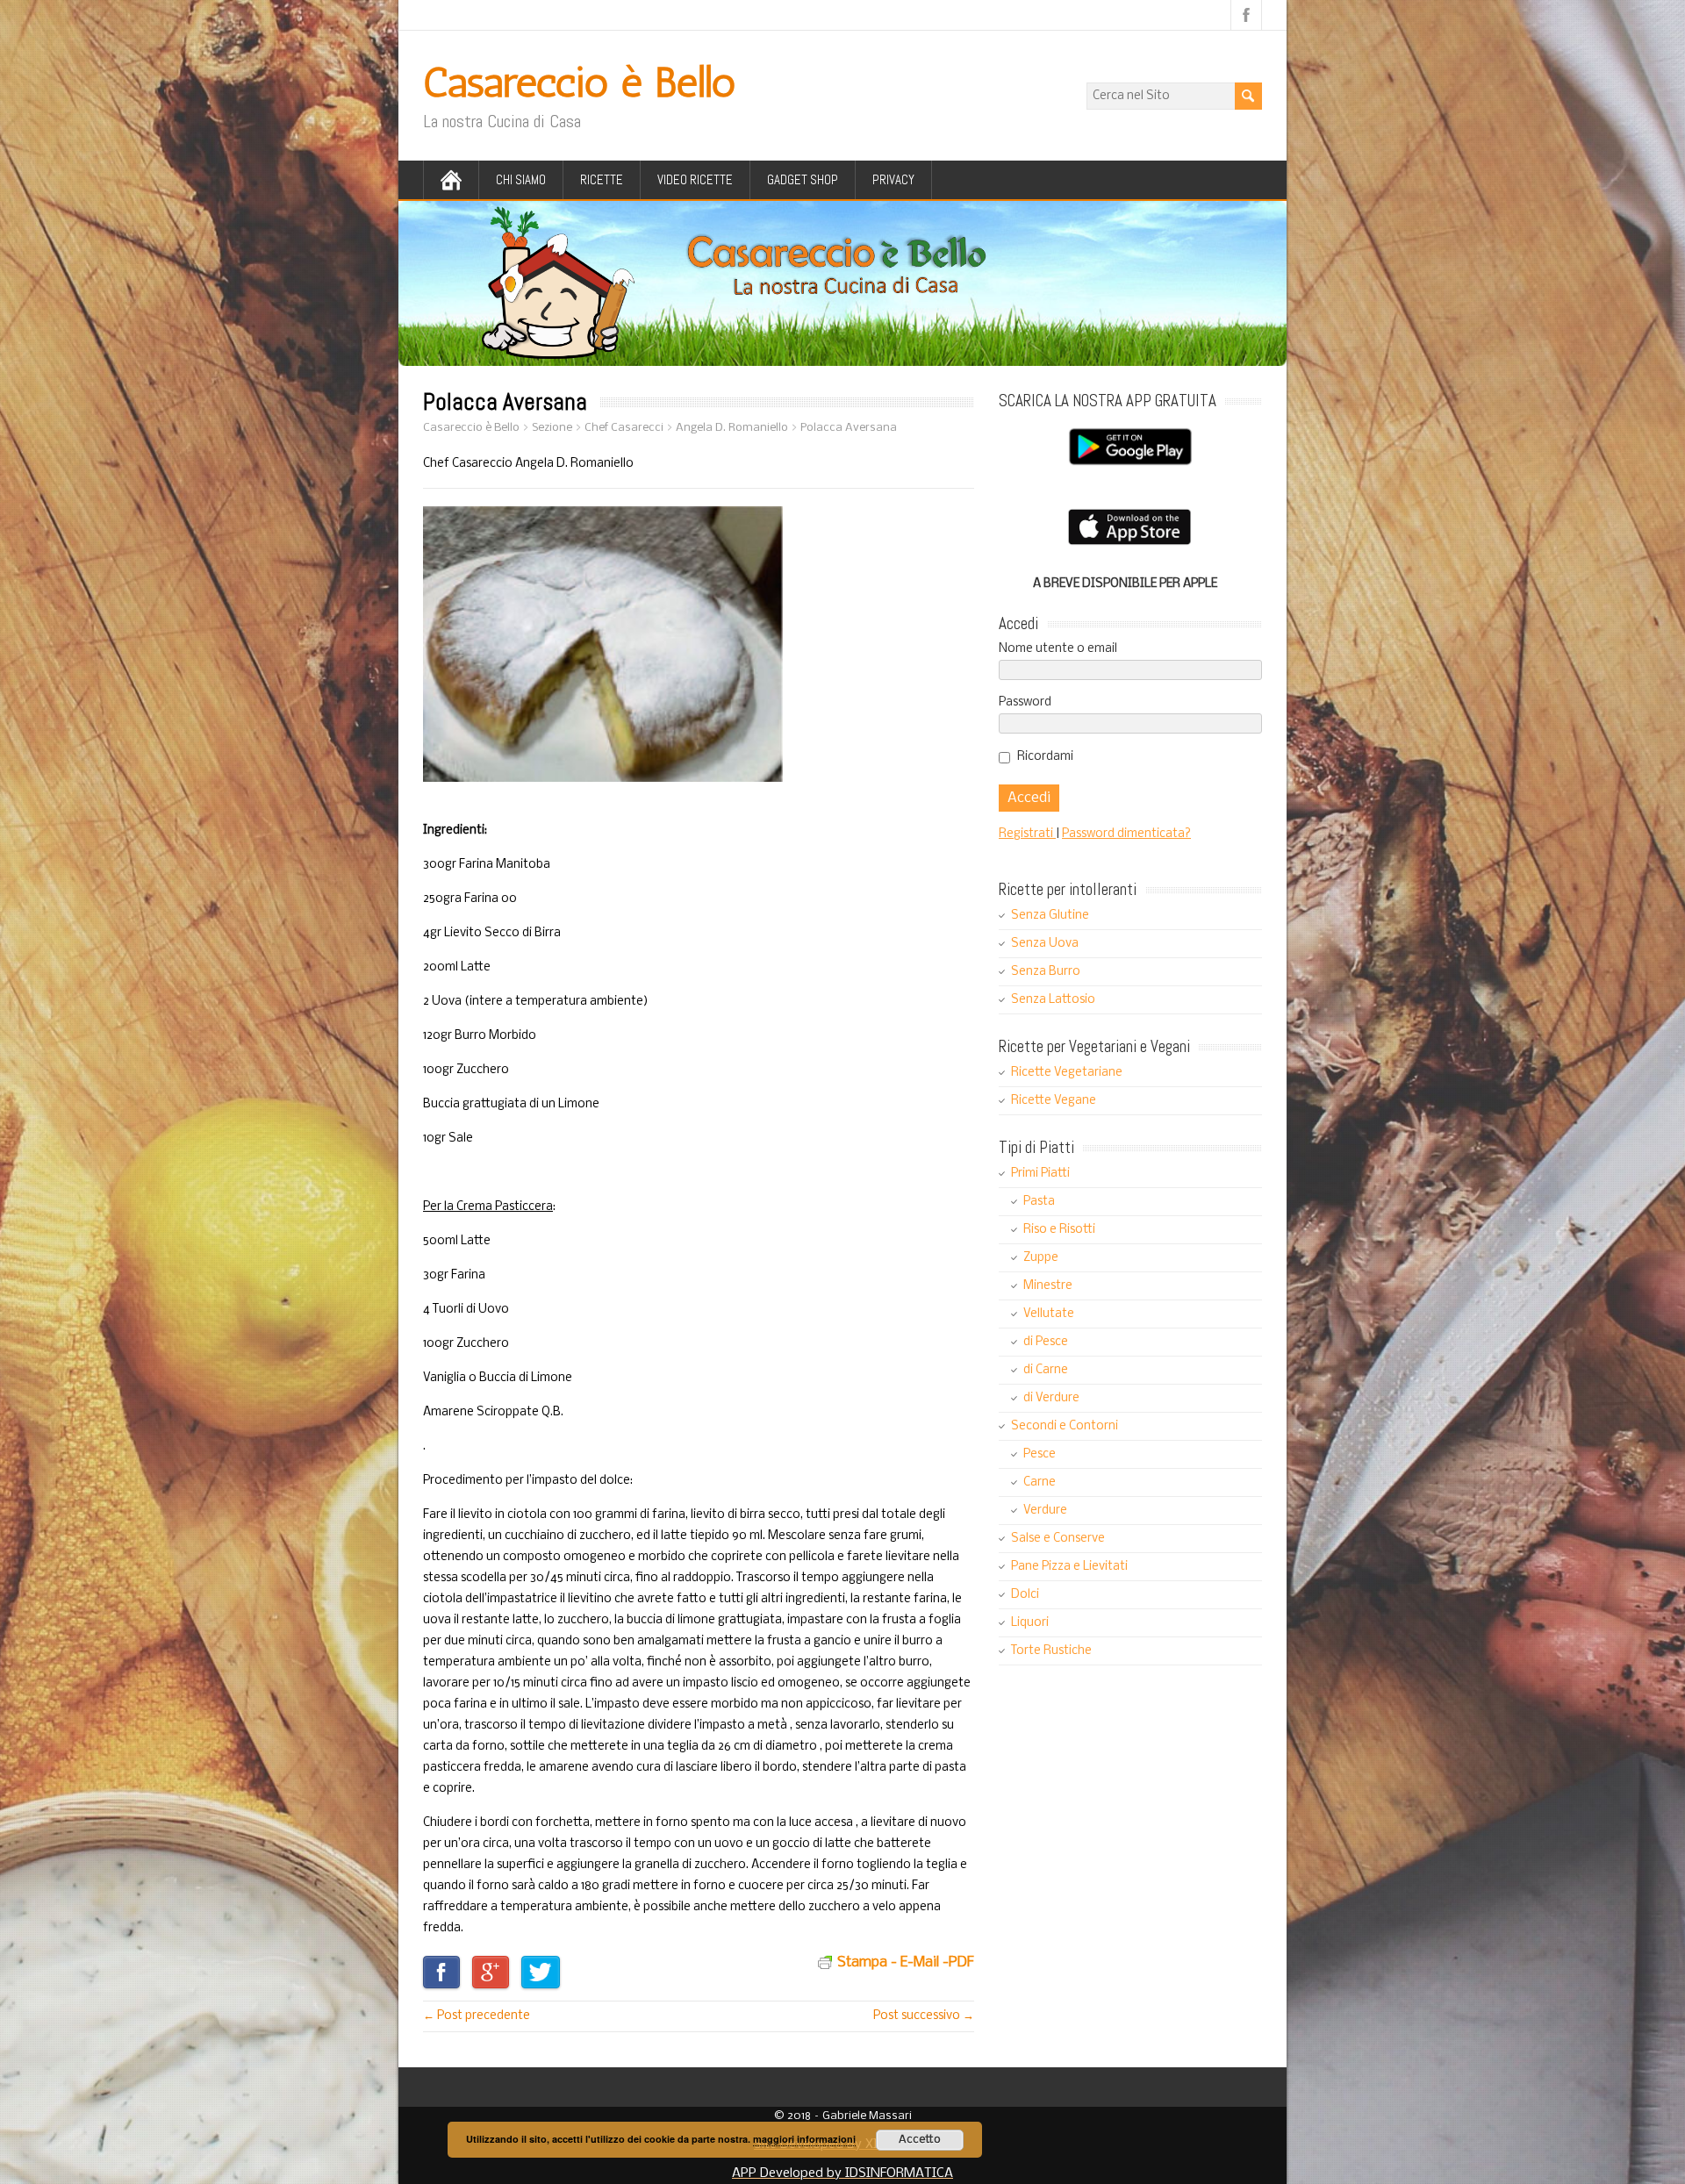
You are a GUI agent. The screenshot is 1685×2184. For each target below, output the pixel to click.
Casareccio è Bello (579, 82)
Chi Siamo (521, 179)
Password (1025, 702)
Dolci (1025, 1595)
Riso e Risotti (1059, 1230)
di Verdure (1051, 1398)
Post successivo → (924, 2016)
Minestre (1048, 1286)
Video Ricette (695, 179)
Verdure (1045, 1511)
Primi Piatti (1040, 1174)
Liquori (1030, 1623)
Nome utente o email (1058, 649)
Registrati (1027, 834)
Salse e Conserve (1058, 1539)
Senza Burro (1046, 972)
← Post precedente (477, 2016)
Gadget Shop (803, 179)
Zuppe (1041, 1258)
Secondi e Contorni (1065, 1426)
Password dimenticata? (1126, 834)
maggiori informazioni (804, 2139)
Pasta (1039, 1202)
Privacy (893, 179)
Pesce (1040, 1454)
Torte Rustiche (1051, 1651)
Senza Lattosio (1053, 1000)
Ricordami (1045, 757)
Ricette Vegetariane (1067, 1073)
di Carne (1046, 1370)
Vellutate (1049, 1314)
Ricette (602, 179)
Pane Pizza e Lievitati (1069, 1567)
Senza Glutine (1050, 916)
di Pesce (1046, 1342)
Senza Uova (1045, 944)
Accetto (920, 2140)
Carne (1040, 1482)
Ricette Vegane (1054, 1101)
